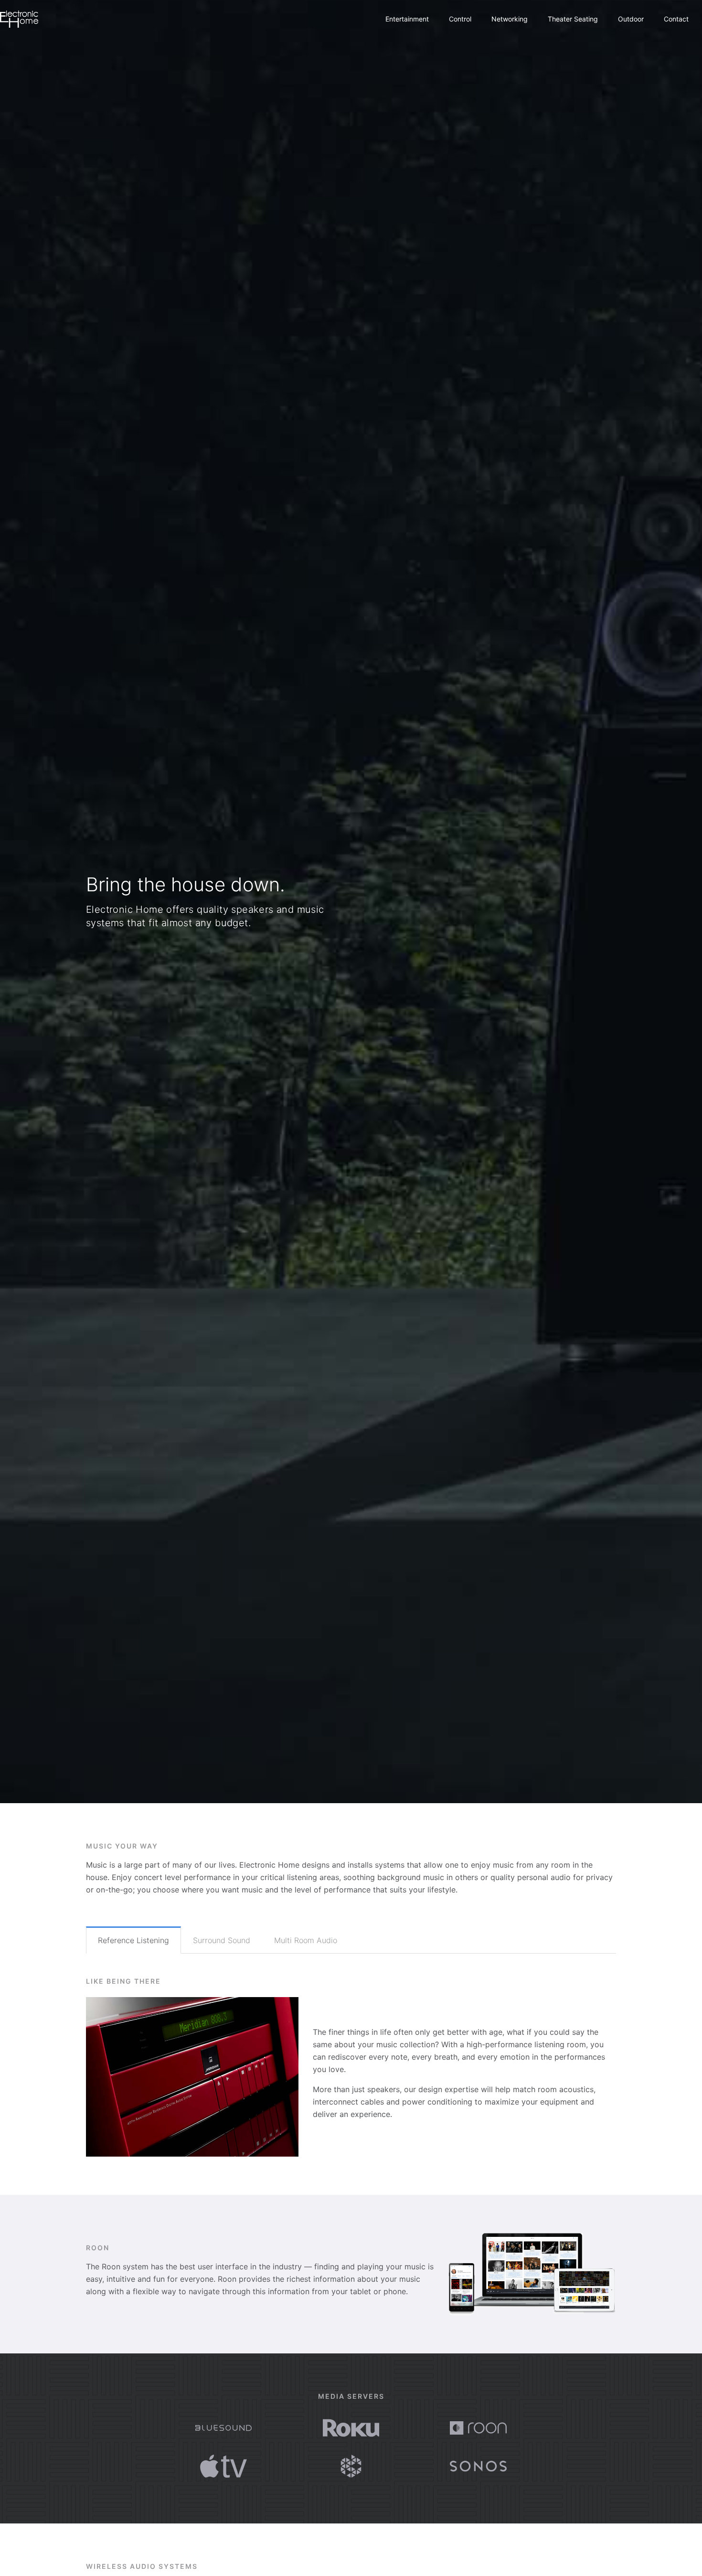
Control (460, 19)
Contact (676, 19)
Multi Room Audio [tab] (306, 1940)
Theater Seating (573, 19)
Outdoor (631, 19)
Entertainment (407, 19)
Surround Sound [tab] (222, 1940)
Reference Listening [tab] (133, 1940)
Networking (510, 19)
